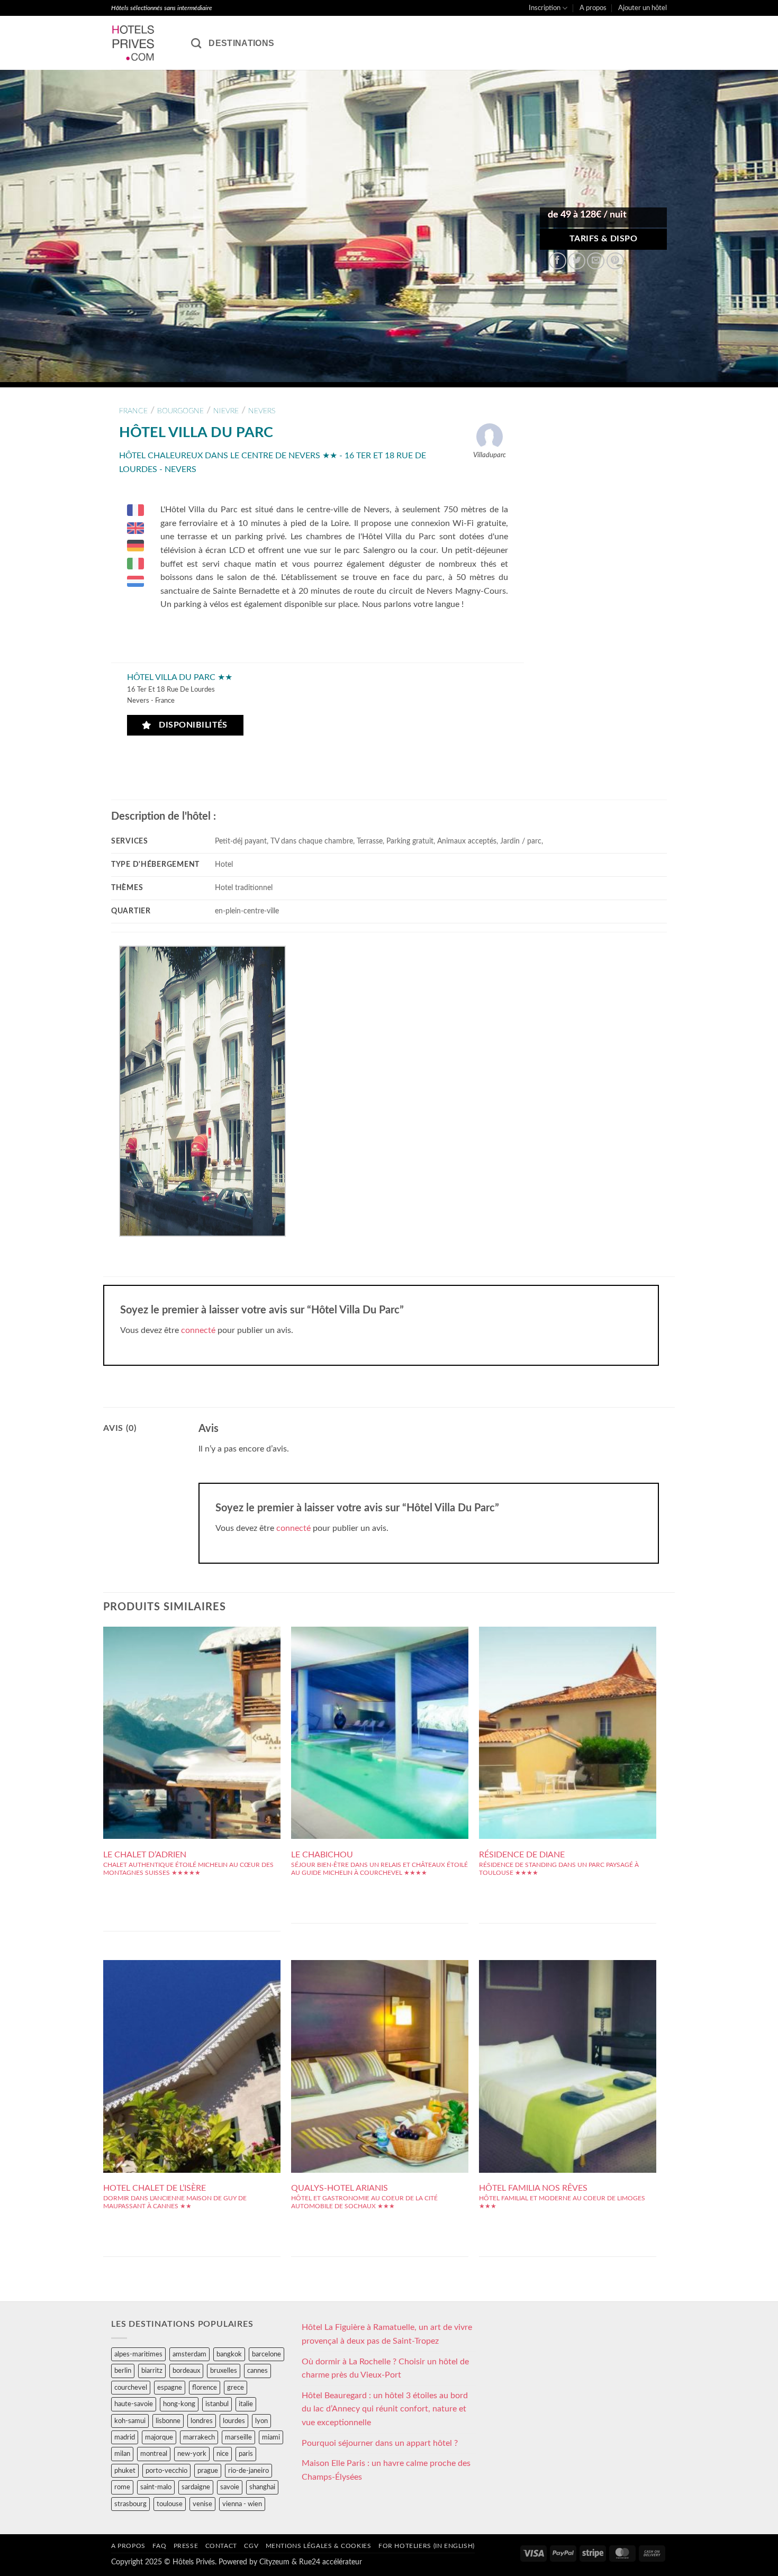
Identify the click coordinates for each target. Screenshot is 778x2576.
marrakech (199, 2437)
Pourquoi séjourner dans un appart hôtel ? (380, 2443)
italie (246, 2404)
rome (122, 2487)
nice (223, 2454)
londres (202, 2421)
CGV (251, 2546)
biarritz (152, 2371)
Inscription (545, 8)
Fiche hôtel (192, 1713)
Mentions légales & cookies (319, 2546)
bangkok (229, 2354)
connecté (198, 1330)
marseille (238, 2437)
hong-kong (179, 2404)
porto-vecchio (166, 2471)
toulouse (170, 2504)
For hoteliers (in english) (427, 2546)
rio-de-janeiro (248, 2471)
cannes (257, 2371)
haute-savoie (134, 2404)
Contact (221, 2546)
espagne (170, 2388)
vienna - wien (242, 2504)
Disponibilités (191, 725)
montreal (154, 2454)
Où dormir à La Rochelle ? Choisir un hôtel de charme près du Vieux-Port (385, 2369)
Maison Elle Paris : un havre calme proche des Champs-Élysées (386, 2470)
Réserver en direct (192, 1690)
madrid (125, 2437)
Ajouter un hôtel (643, 8)
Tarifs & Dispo (604, 239)
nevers (262, 411)
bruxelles (224, 2371)
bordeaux (186, 2371)
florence (205, 2388)
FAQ (159, 2546)
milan (122, 2454)
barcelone (266, 2354)
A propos (593, 8)
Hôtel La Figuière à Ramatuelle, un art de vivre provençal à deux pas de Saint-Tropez (387, 2334)
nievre (226, 411)
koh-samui (130, 2421)
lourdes (234, 2421)
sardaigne (196, 2487)
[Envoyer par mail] (596, 261)
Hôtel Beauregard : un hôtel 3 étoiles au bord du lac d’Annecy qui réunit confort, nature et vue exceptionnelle (385, 2409)
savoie (230, 2487)
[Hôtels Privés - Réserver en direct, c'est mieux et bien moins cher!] (143, 43)
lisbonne (168, 2421)
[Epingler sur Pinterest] (615, 261)
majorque (159, 2437)
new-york (192, 2454)
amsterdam (189, 2354)
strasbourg (130, 2504)
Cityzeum (274, 2562)
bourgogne (180, 411)
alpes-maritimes (138, 2354)
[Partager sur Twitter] (577, 261)
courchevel (131, 2388)
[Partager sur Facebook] (558, 261)
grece (236, 2388)
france (133, 411)
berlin (123, 2371)
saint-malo (156, 2487)
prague (208, 2471)
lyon (261, 2421)
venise (202, 2504)
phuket (125, 2471)
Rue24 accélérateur (331, 2562)
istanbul (217, 2404)
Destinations (241, 43)
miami (271, 2437)
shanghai (262, 2487)
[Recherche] (196, 43)
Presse (186, 2546)
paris (246, 2454)
